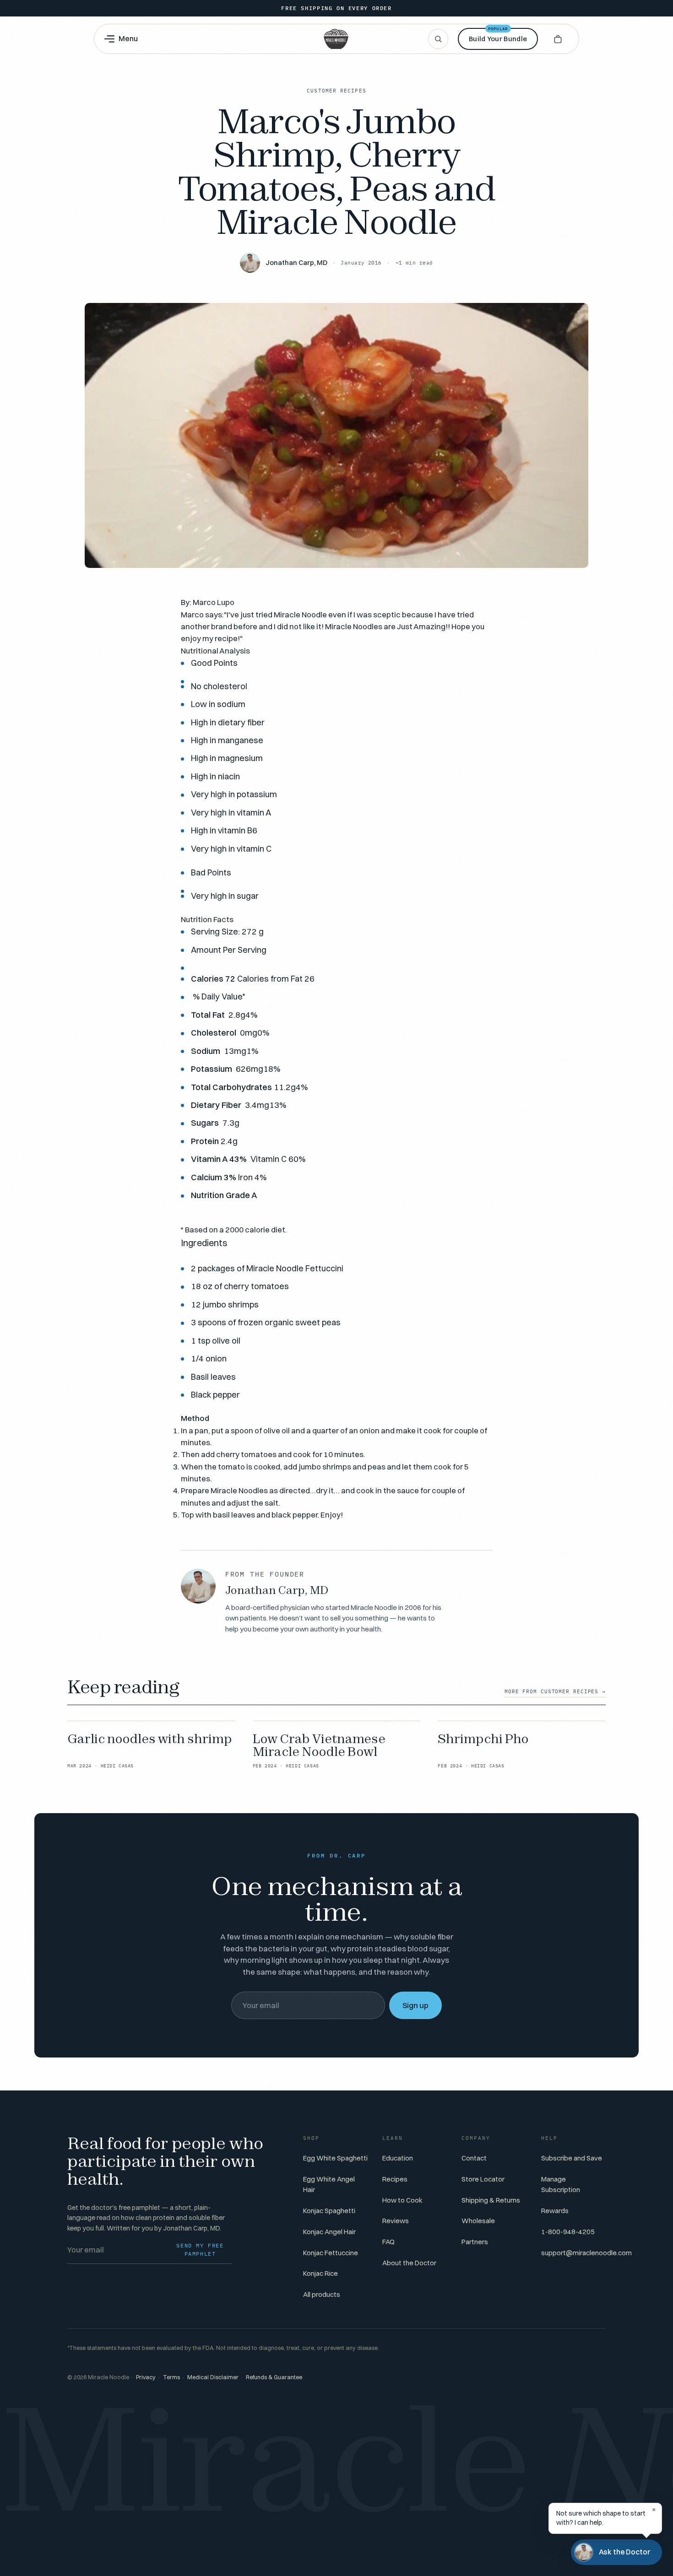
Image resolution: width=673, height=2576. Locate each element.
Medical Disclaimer (213, 2377)
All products (322, 2294)
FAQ (388, 2242)
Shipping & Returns (491, 2200)
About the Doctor (409, 2263)
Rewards (555, 2211)
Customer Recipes (336, 91)
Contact (474, 2158)
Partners (475, 2242)
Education (398, 2158)
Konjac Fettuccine (331, 2253)
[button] (558, 39)
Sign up (415, 2005)
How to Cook (402, 2200)
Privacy (146, 2377)
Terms (171, 2377)
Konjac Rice (320, 2273)
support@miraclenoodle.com (586, 2253)
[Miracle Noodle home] (336, 39)
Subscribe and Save (572, 2158)
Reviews (396, 2221)
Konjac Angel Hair (329, 2232)
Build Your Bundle (498, 35)
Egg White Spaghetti (335, 2158)
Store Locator (483, 2179)
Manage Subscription (561, 2184)
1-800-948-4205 (568, 2232)
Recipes (395, 2179)
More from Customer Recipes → (555, 1691)
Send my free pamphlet (200, 2249)
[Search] (438, 39)
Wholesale (478, 2221)
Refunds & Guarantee (274, 2377)
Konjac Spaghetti (329, 2211)
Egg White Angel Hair (329, 2184)
